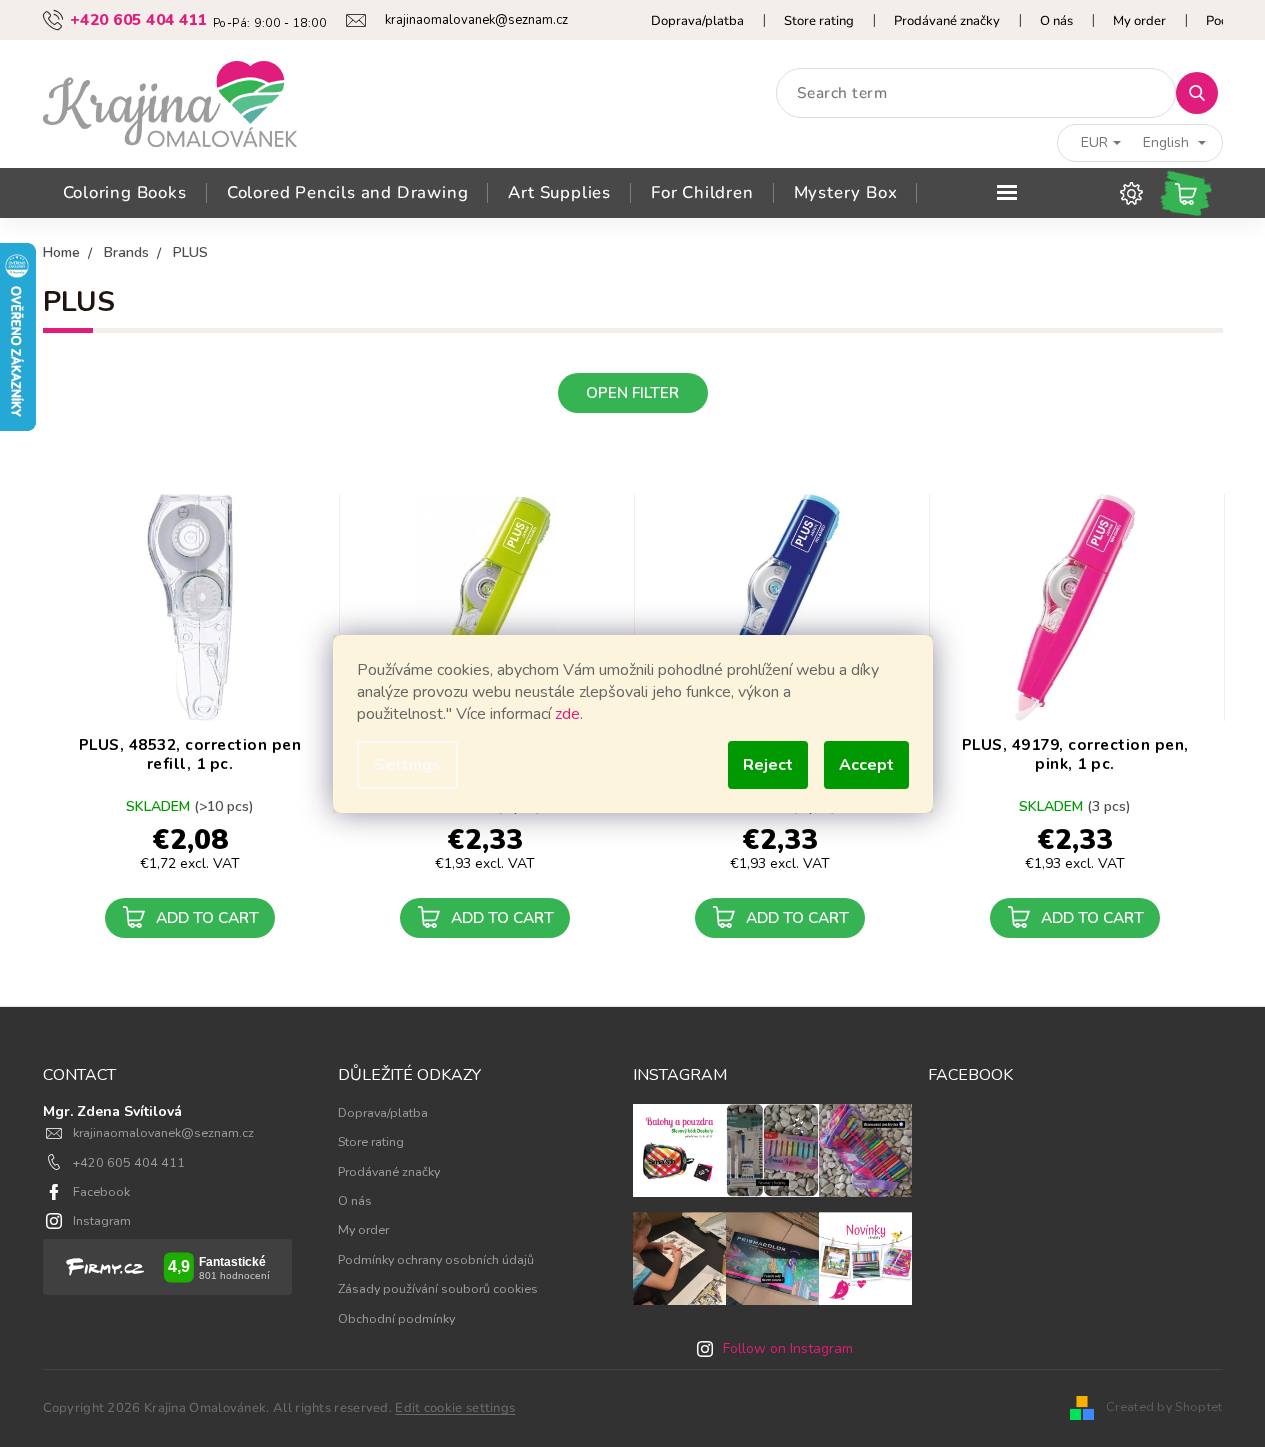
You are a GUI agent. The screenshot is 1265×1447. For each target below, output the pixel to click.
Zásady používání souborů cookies (438, 1288)
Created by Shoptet (1164, 1406)
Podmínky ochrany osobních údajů (436, 1259)
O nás (1056, 21)
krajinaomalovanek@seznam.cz (163, 1132)
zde (567, 714)
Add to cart (207, 917)
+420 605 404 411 (129, 1162)
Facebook (101, 1191)
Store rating (819, 21)
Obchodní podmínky (396, 1318)
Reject (768, 765)
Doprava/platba (697, 21)
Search (1204, 92)
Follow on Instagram (788, 1348)
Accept (866, 765)
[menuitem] (125, 193)
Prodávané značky (947, 21)
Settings (407, 765)
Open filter (632, 392)
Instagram (102, 1220)
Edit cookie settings (455, 1408)
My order (1139, 21)
